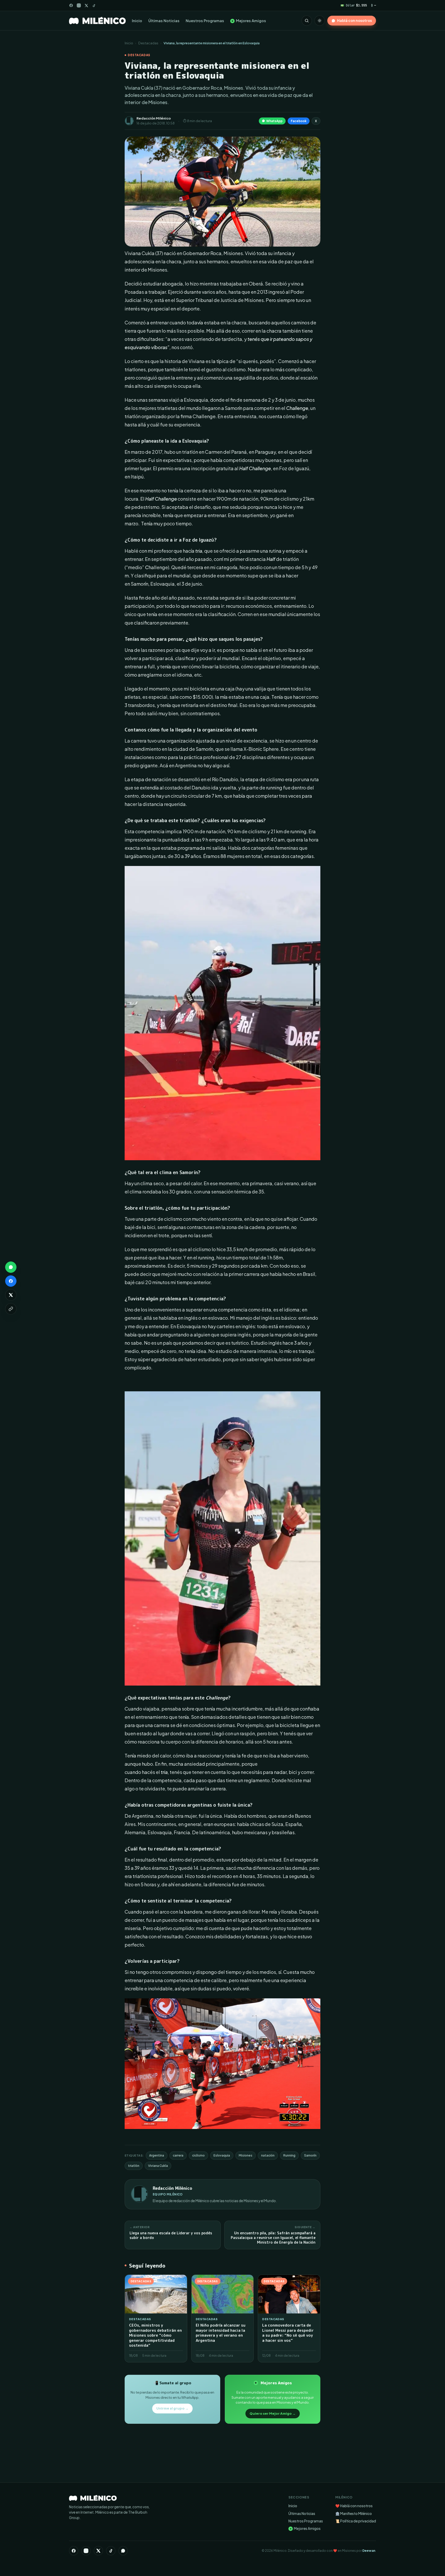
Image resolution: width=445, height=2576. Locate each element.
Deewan (369, 2551)
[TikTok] (94, 6)
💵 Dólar (354, 5)
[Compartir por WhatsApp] (11, 1267)
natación (268, 2155)
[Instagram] (79, 5)
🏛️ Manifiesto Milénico (354, 2514)
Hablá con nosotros (354, 20)
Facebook (299, 121)
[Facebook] (71, 5)
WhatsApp (274, 121)
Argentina (157, 2155)
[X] (98, 2551)
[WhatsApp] (123, 2551)
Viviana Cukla (158, 2166)
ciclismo (198, 2155)
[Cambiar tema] (320, 21)
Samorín (310, 2155)
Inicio (137, 21)
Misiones (246, 2155)
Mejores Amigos (249, 21)
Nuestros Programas (205, 21)
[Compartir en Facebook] (11, 1281)
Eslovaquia (222, 2155)
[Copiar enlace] (11, 1309)
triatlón (134, 2166)
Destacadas (148, 43)
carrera (178, 2155)
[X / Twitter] (86, 6)
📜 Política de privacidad (356, 2521)
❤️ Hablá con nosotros (354, 2506)
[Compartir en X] (11, 1295)
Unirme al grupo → (172, 2408)
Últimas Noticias (164, 21)
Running (289, 2155)
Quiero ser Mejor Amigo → (273, 2413)
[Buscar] (307, 21)
